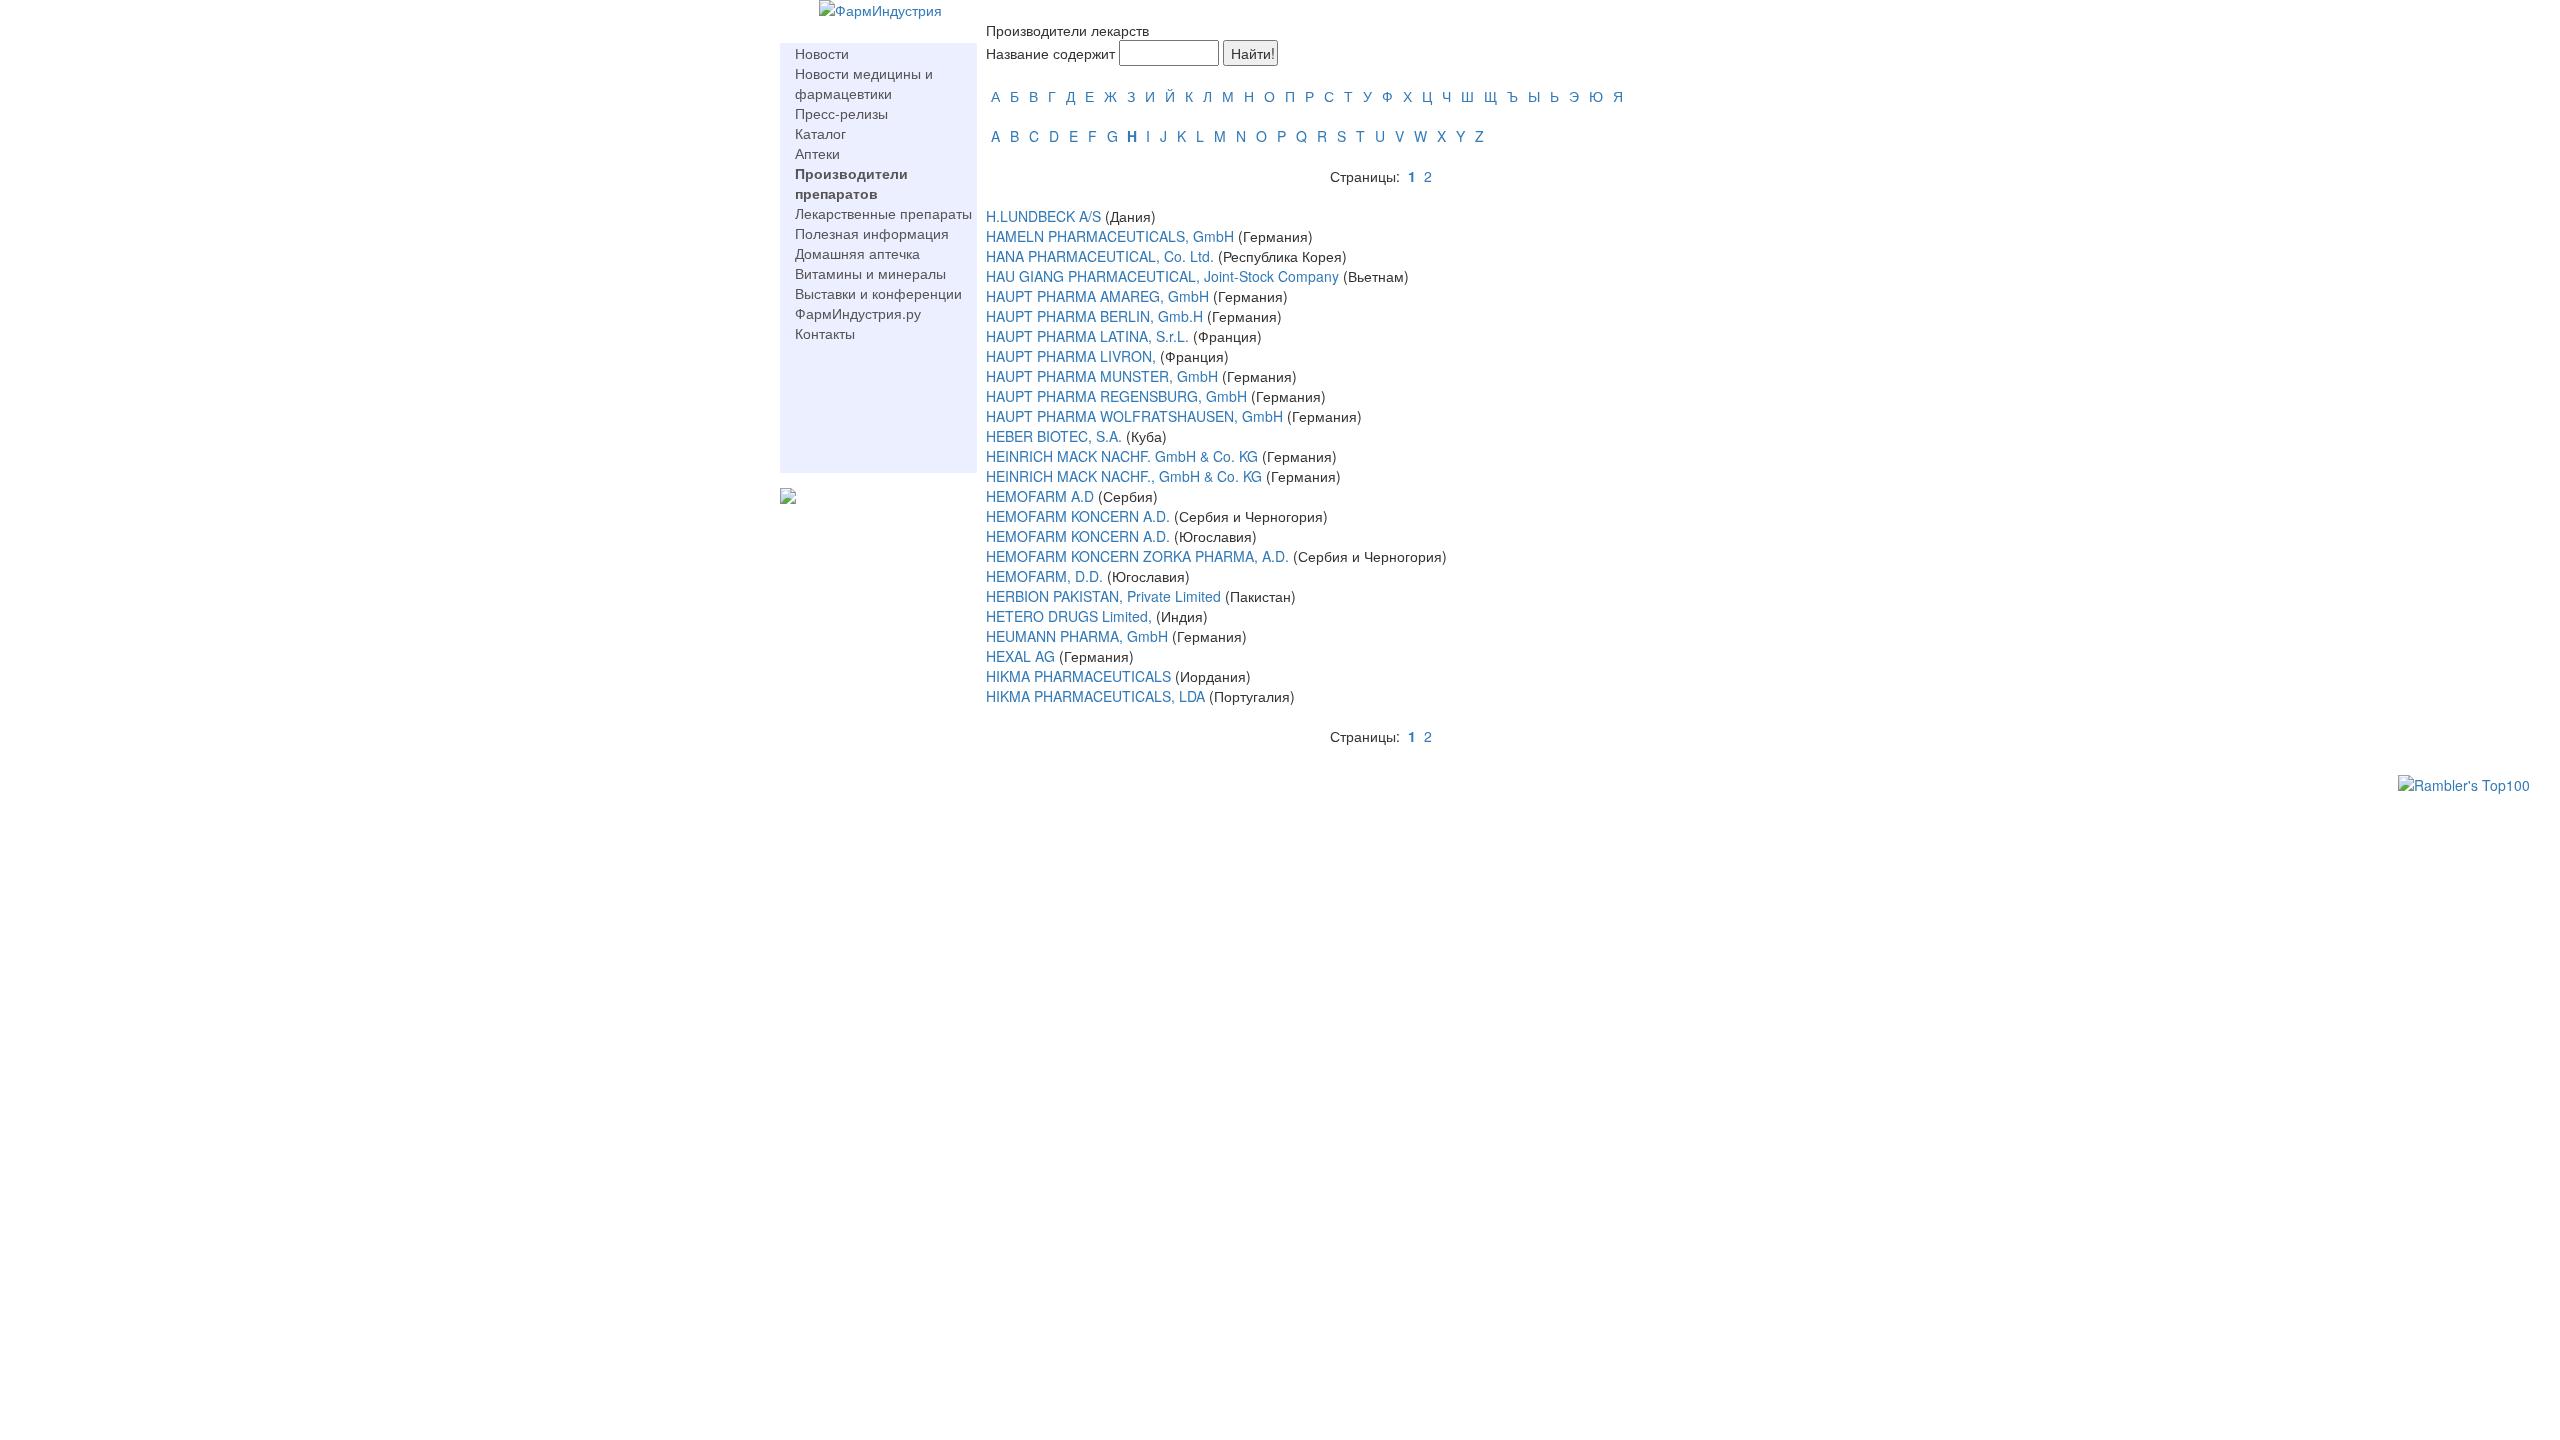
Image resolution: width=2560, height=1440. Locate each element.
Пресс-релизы (841, 113)
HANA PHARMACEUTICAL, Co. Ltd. (1100, 256)
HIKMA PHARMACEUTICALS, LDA (1095, 696)
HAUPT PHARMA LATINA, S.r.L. (1087, 336)
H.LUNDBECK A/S (1045, 216)
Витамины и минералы (870, 273)
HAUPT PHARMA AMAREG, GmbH (1097, 296)
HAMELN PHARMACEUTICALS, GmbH (1110, 236)
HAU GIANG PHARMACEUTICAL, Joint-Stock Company (1162, 276)
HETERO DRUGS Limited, (1069, 616)
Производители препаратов (851, 183)
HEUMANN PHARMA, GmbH (1077, 636)
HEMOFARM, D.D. (1044, 576)
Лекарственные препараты (883, 213)
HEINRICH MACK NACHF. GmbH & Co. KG (1124, 456)
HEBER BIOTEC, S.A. (1054, 436)
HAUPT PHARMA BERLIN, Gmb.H (1094, 316)
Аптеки (817, 153)
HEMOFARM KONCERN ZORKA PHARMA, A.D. (1137, 556)
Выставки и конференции (878, 293)
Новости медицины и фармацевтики (864, 83)
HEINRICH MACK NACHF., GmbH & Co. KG (1124, 476)
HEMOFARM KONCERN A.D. (1080, 516)
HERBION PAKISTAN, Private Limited (1103, 596)
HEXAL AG (1022, 656)
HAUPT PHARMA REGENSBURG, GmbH (1116, 396)
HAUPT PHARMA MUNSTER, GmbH (1102, 376)
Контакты (825, 333)
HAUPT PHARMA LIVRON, (1071, 356)
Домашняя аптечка (857, 253)
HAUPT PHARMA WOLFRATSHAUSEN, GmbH (1134, 416)
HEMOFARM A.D (1040, 496)
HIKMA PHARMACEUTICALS (1080, 676)
